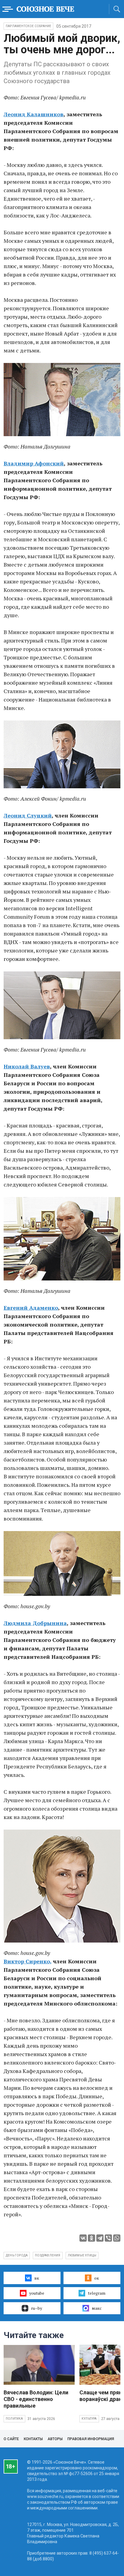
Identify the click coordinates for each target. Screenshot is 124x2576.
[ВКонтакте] (83, 2238)
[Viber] (108, 2238)
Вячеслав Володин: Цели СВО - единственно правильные (36, 2399)
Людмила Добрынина (35, 1623)
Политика (14, 2419)
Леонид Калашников (34, 114)
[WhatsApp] (117, 2238)
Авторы (55, 2439)
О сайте (11, 2439)
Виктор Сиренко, (28, 1961)
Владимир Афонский (34, 463)
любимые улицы (82, 2255)
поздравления (48, 2255)
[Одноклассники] (91, 2238)
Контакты (33, 2439)
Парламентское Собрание (28, 26)
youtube (37, 2293)
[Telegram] (100, 2238)
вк (37, 2278)
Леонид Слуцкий (28, 815)
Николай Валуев (27, 1066)
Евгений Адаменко (31, 1308)
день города (17, 2255)
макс (97, 2308)
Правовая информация (91, 2439)
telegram (97, 2293)
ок (97, 2278)
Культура (89, 2419)
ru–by (37, 2308)
